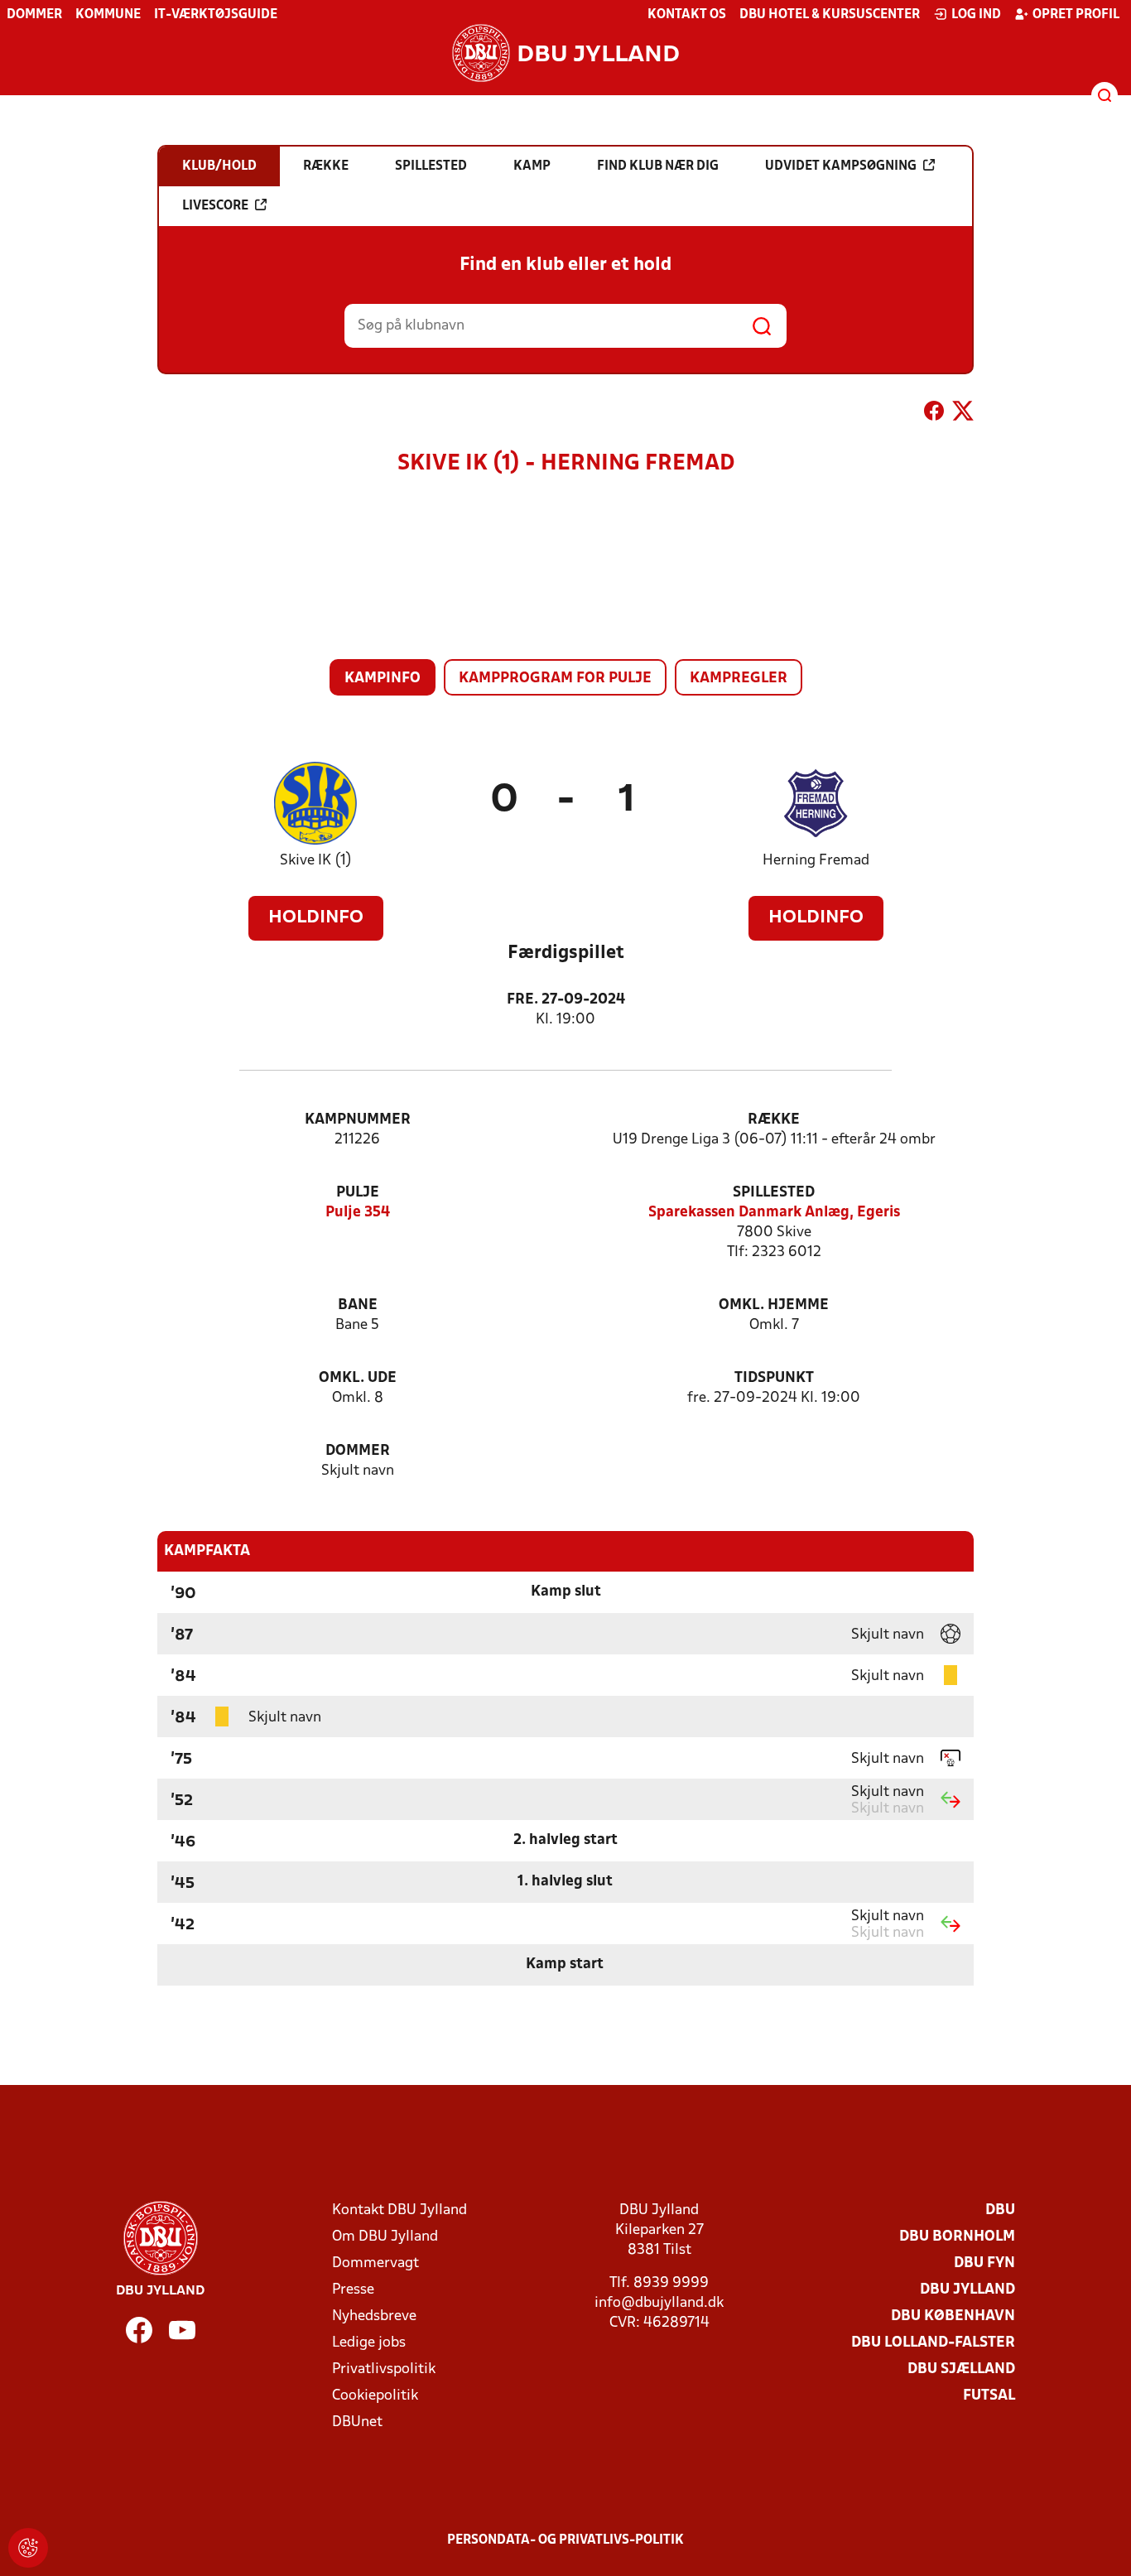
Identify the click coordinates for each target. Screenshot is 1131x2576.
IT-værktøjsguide (216, 15)
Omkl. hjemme (774, 1305)
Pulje (358, 1193)
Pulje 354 (358, 1213)
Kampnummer (358, 1120)
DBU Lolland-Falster (933, 2343)
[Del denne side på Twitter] (963, 414)
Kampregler (739, 679)
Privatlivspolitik (384, 2369)
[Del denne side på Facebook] (934, 414)
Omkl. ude (358, 1378)
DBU (1000, 2210)
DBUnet (357, 2422)
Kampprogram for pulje (555, 679)
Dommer (34, 15)
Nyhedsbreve (374, 2316)
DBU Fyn (984, 2263)
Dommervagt (375, 2263)
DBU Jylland (967, 2290)
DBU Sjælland (961, 2369)
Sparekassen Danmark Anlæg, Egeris (774, 1213)
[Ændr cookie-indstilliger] (28, 2548)
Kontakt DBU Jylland (399, 2210)
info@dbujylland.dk (659, 2303)
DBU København (953, 2316)
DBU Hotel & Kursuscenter (830, 15)
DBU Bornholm (957, 2237)
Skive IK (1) (316, 861)
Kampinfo (383, 679)
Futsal (989, 2396)
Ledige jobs (369, 2343)
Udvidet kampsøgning (841, 166)
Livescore (215, 206)
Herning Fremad (816, 861)
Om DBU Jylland (385, 2237)
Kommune (108, 15)
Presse (353, 2290)
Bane (358, 1305)
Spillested (774, 1193)
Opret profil (1076, 15)
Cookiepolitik (375, 2396)
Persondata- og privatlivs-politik (565, 2540)
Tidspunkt (774, 1378)
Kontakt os (687, 15)
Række (774, 1120)
